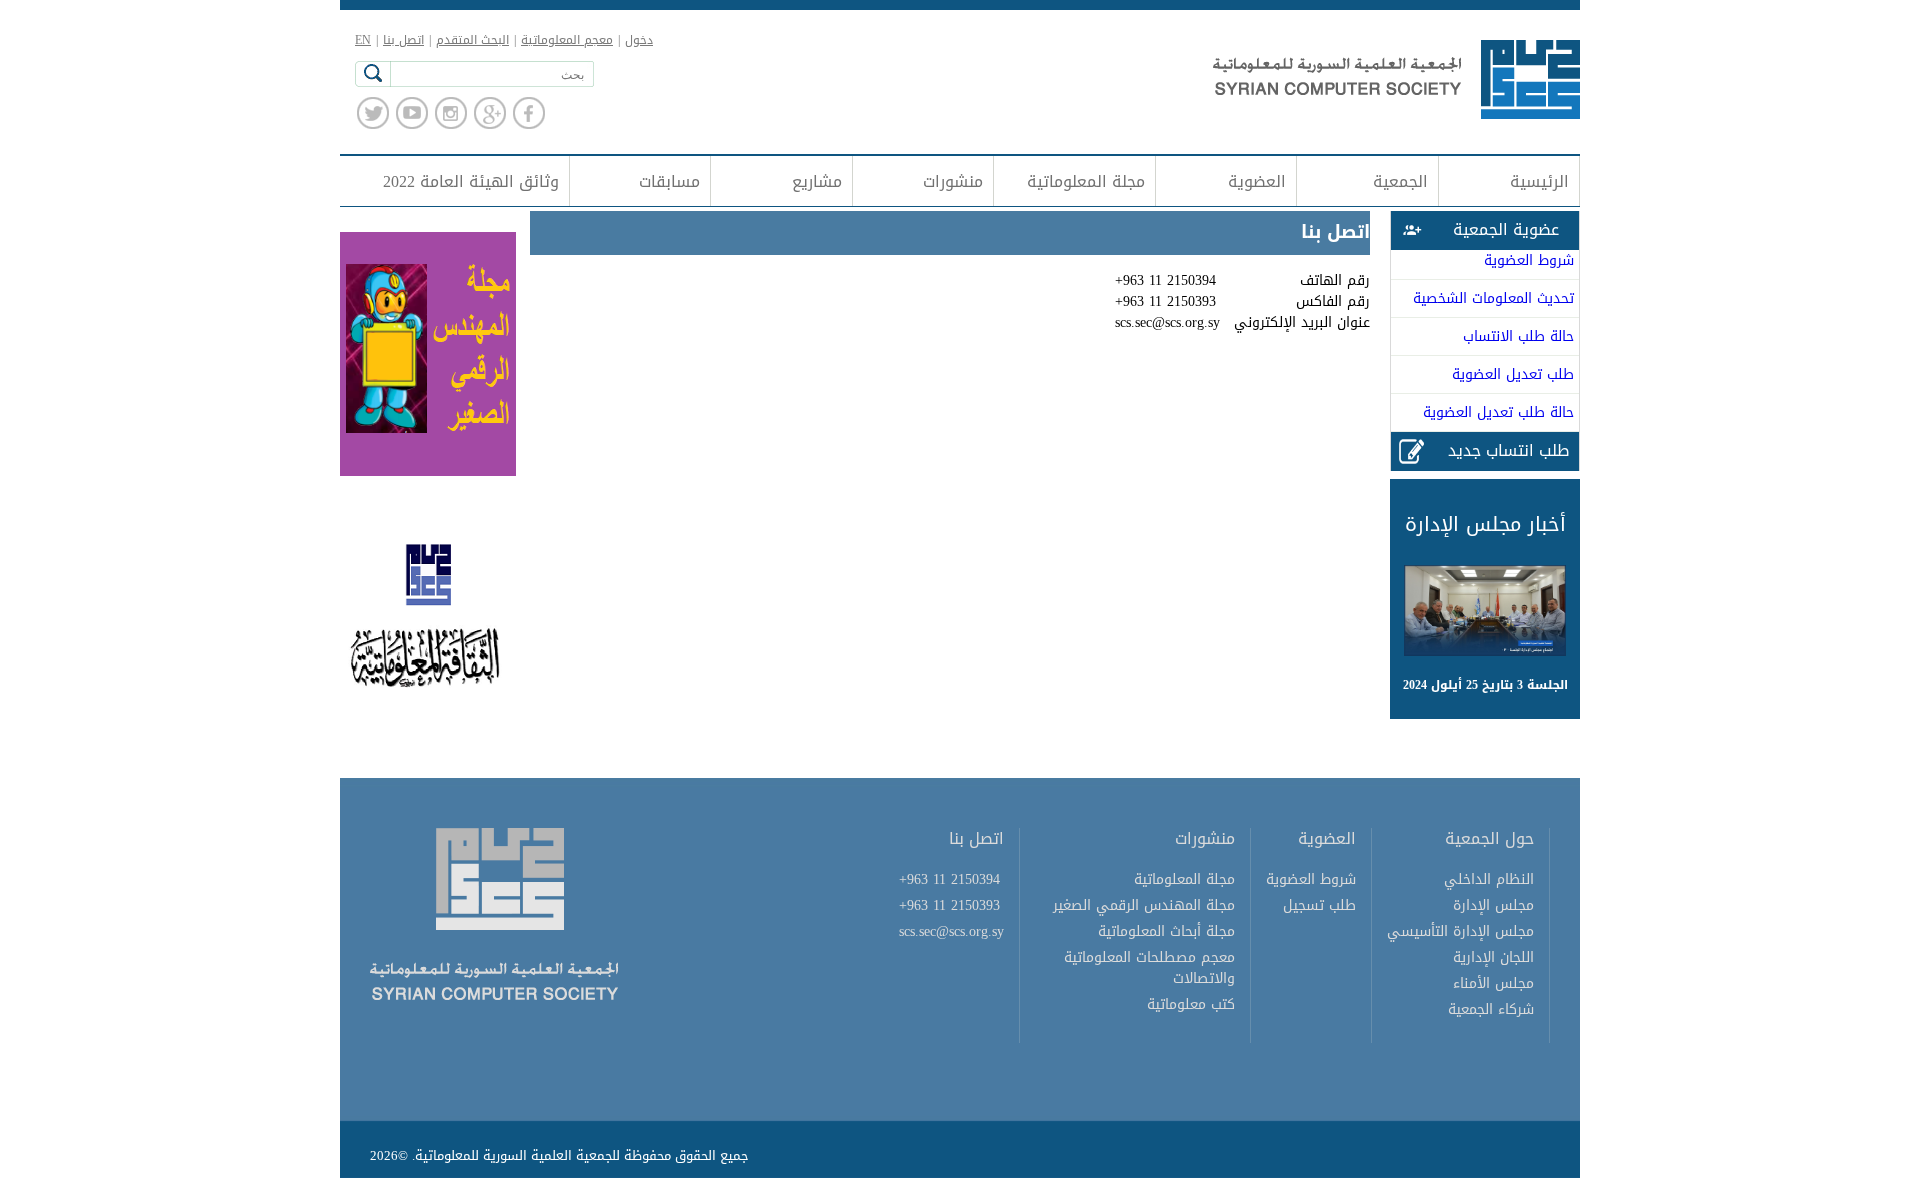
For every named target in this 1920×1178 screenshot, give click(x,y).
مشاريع (817, 181)
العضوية (1257, 181)
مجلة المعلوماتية (1086, 181)
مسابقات (669, 181)
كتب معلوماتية (1191, 1004)
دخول (639, 40)
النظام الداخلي (1489, 879)
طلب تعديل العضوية (1513, 374)
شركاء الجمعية (1491, 1009)
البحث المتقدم (472, 40)
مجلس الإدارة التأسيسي (1460, 931)
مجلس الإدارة (1493, 905)
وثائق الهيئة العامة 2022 (471, 181)
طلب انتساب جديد (1508, 450)
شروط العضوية (1529, 260)
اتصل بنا (403, 40)
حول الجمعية (1489, 838)
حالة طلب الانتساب (1518, 336)
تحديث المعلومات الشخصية (1493, 298)
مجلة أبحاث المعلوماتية (1166, 931)
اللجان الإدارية (1493, 957)
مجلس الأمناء (1493, 983)
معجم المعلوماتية (567, 40)
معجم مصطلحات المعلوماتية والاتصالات (1149, 968)
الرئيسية (1539, 181)
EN (363, 40)
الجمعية (1400, 181)
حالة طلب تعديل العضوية (1498, 412)
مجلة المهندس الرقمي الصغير (1144, 905)
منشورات (953, 181)
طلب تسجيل (1319, 905)
